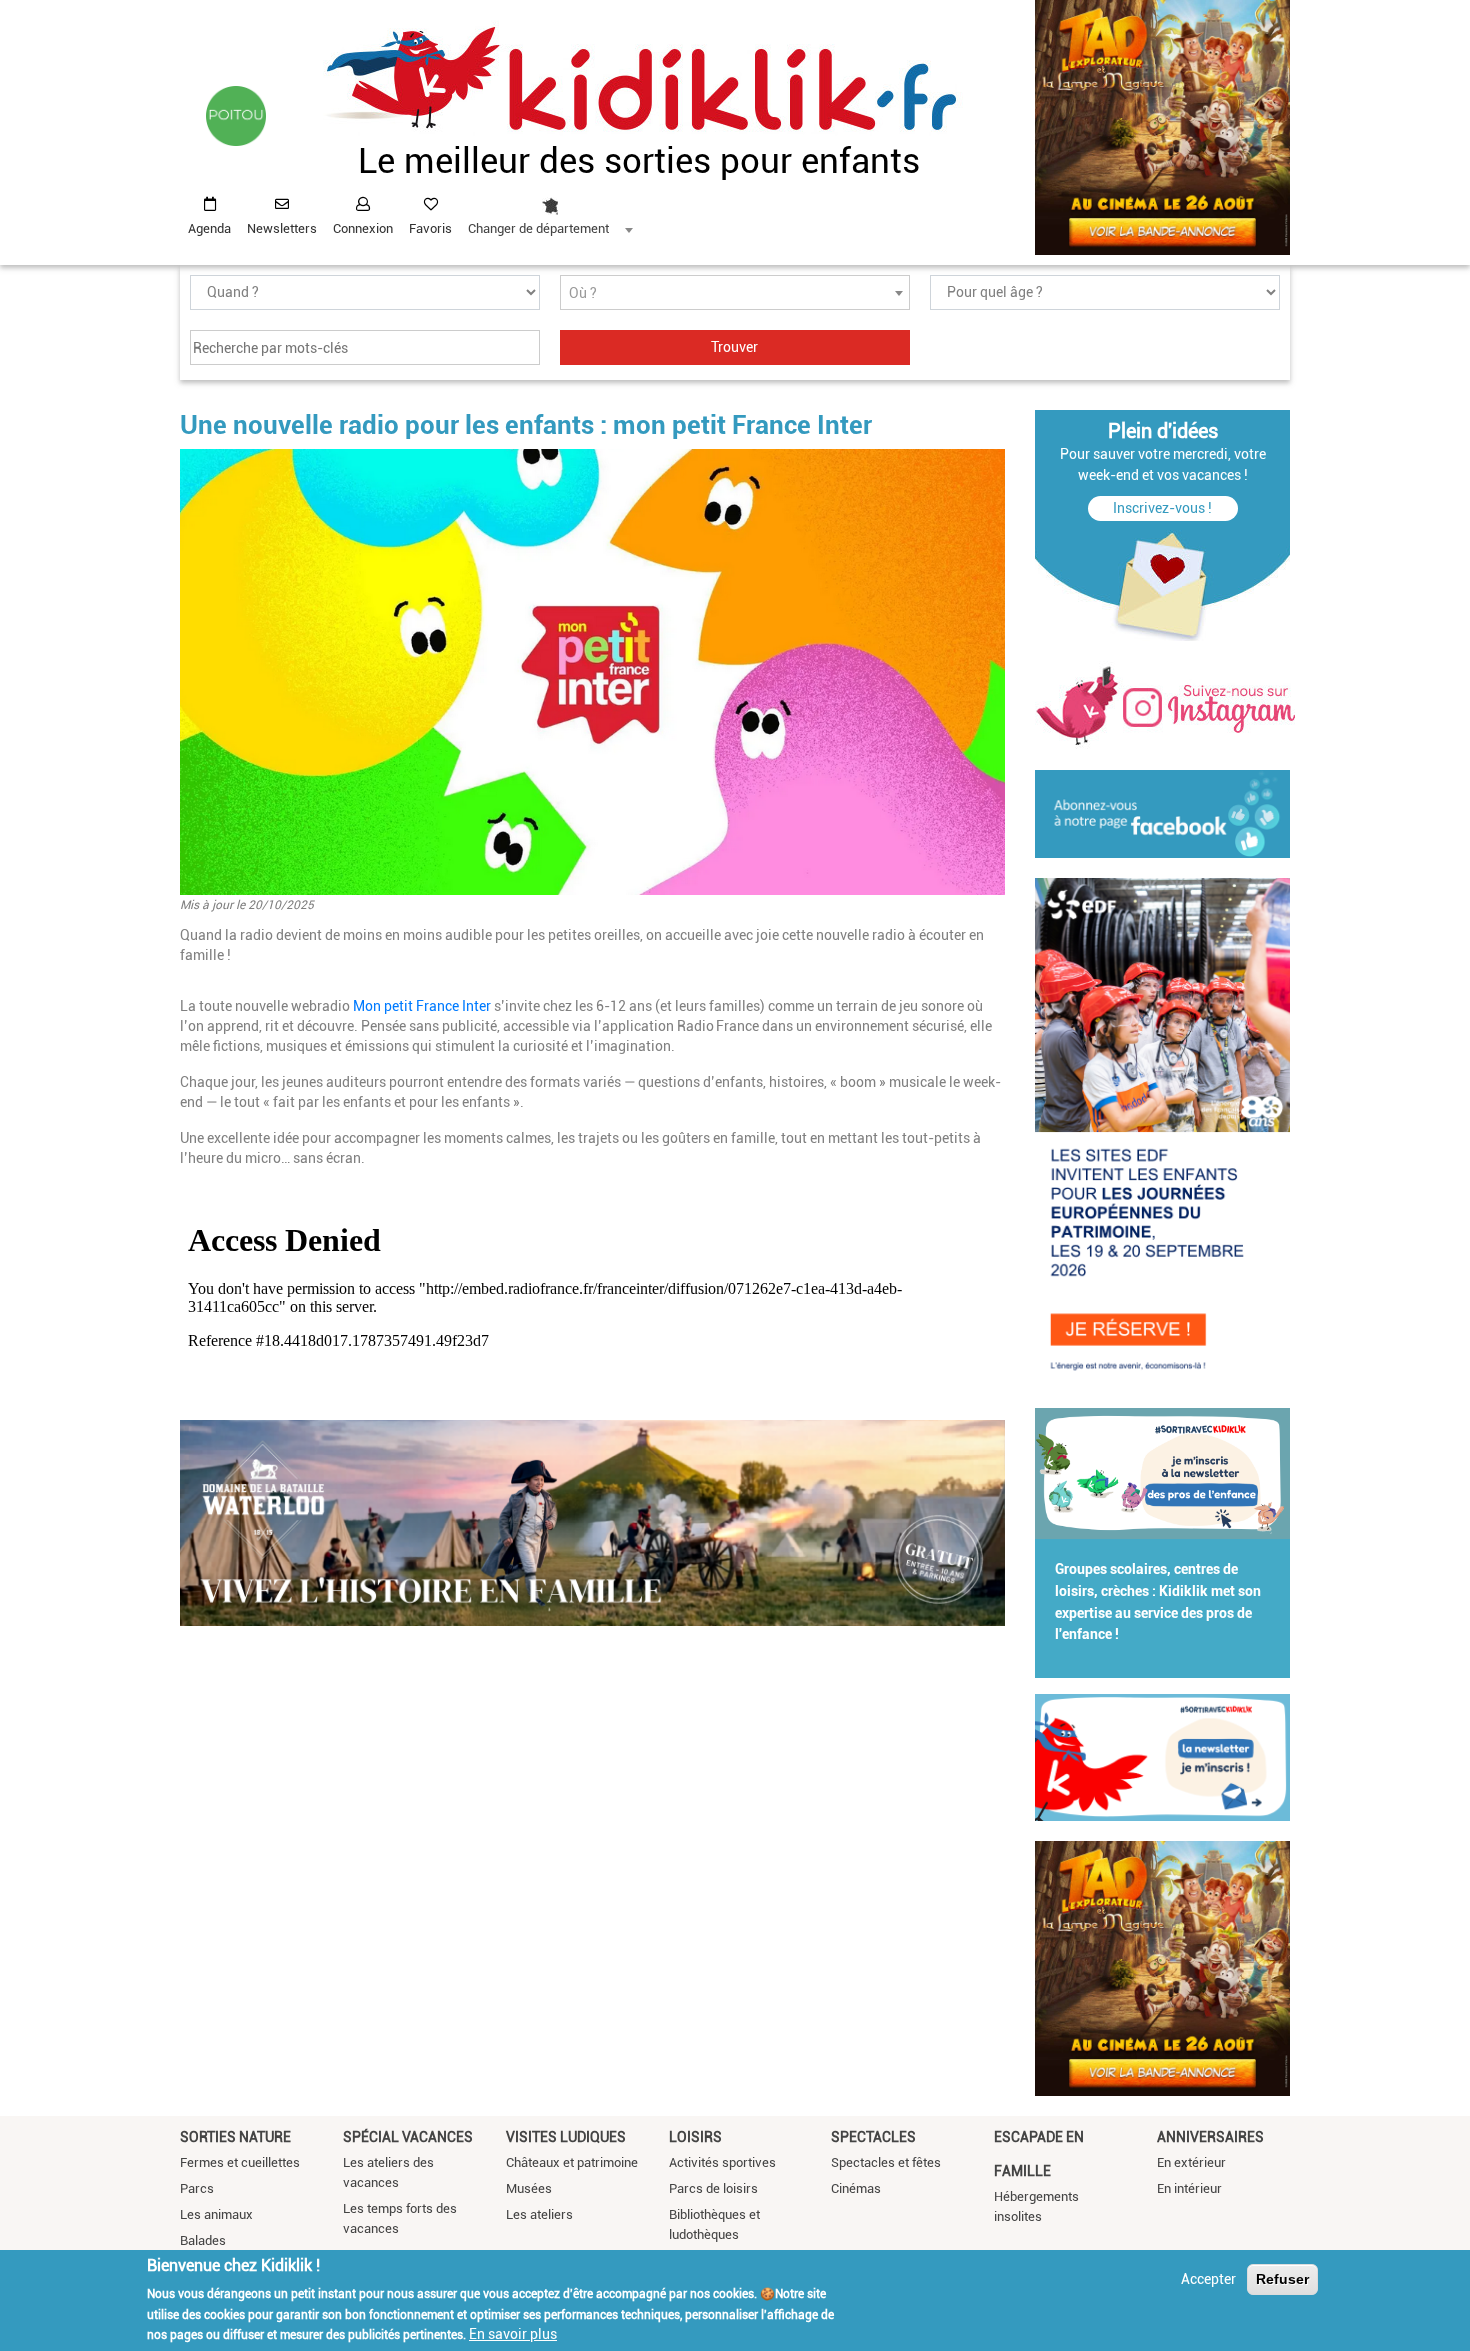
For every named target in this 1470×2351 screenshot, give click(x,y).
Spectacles (873, 2137)
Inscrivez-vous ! (1162, 508)
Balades (203, 2240)
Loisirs (695, 2137)
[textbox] (735, 293)
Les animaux (216, 2214)
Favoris (430, 228)
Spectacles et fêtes (886, 2162)
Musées (529, 2188)
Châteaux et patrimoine (572, 2162)
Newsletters (282, 228)
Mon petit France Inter (423, 1006)
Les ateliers (539, 2214)
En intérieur (1189, 2188)
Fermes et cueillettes (240, 2162)
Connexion (363, 228)
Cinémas (856, 2188)
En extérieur (1191, 2162)
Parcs (197, 2188)
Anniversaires (1210, 2137)
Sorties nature (235, 2137)
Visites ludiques (566, 2137)
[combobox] (550, 211)
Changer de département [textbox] (538, 228)
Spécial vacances (408, 2137)
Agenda (209, 228)
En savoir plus (513, 2334)
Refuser (1282, 2279)
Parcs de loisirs (713, 2188)
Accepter (1208, 2279)
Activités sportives (722, 2162)
